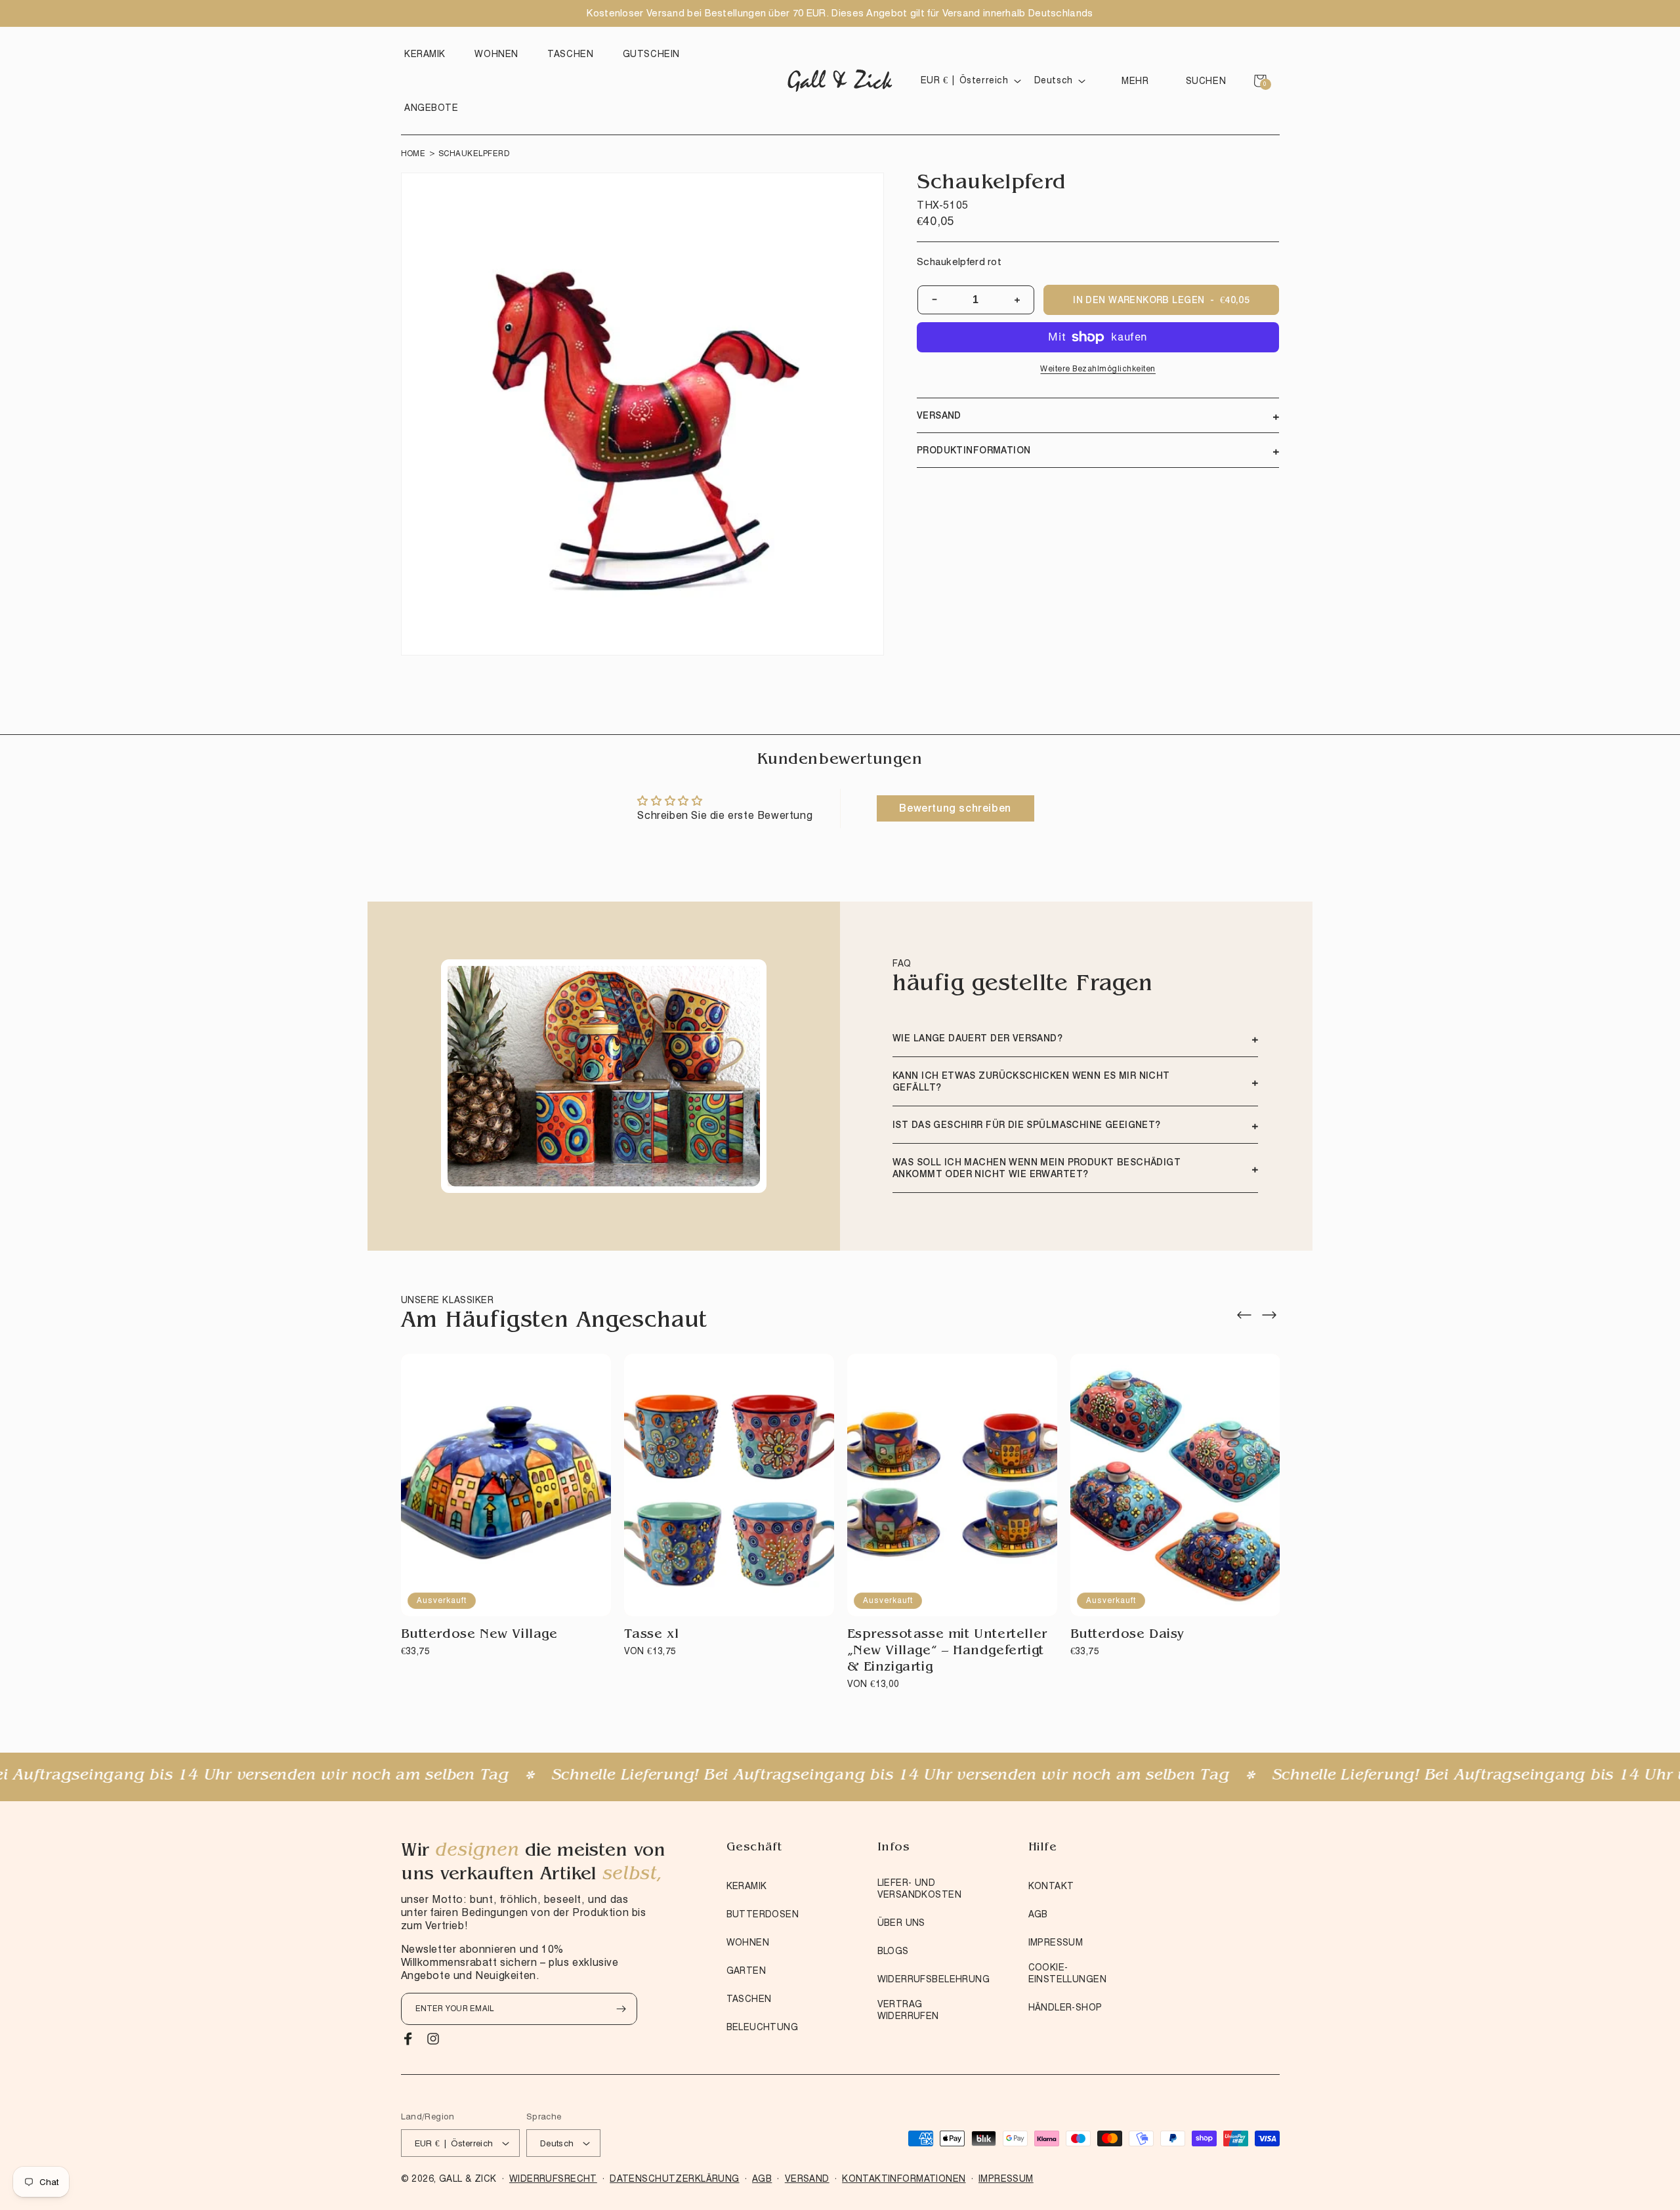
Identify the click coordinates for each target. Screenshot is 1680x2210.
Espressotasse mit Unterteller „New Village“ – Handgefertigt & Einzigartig (947, 1652)
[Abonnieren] (621, 2009)
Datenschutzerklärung (674, 2179)
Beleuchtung (763, 2027)
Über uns (901, 1923)
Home (413, 153)
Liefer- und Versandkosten (919, 1888)
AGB (1038, 1914)
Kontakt (1051, 1886)
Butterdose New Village (479, 1635)
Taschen (749, 1999)
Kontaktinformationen (904, 2179)
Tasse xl (652, 1635)
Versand (807, 2179)
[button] (428, 54)
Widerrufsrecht (553, 2179)
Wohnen (748, 1942)
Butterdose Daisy (1128, 1635)
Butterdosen (763, 1914)
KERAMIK (747, 1886)
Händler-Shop (1065, 2007)
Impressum (1056, 1942)
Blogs (893, 1951)
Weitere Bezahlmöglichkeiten (1098, 368)
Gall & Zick (468, 2179)
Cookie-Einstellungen (1067, 1973)
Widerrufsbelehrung (934, 1979)
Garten (746, 1970)
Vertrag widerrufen (908, 2010)
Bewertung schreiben (955, 808)
